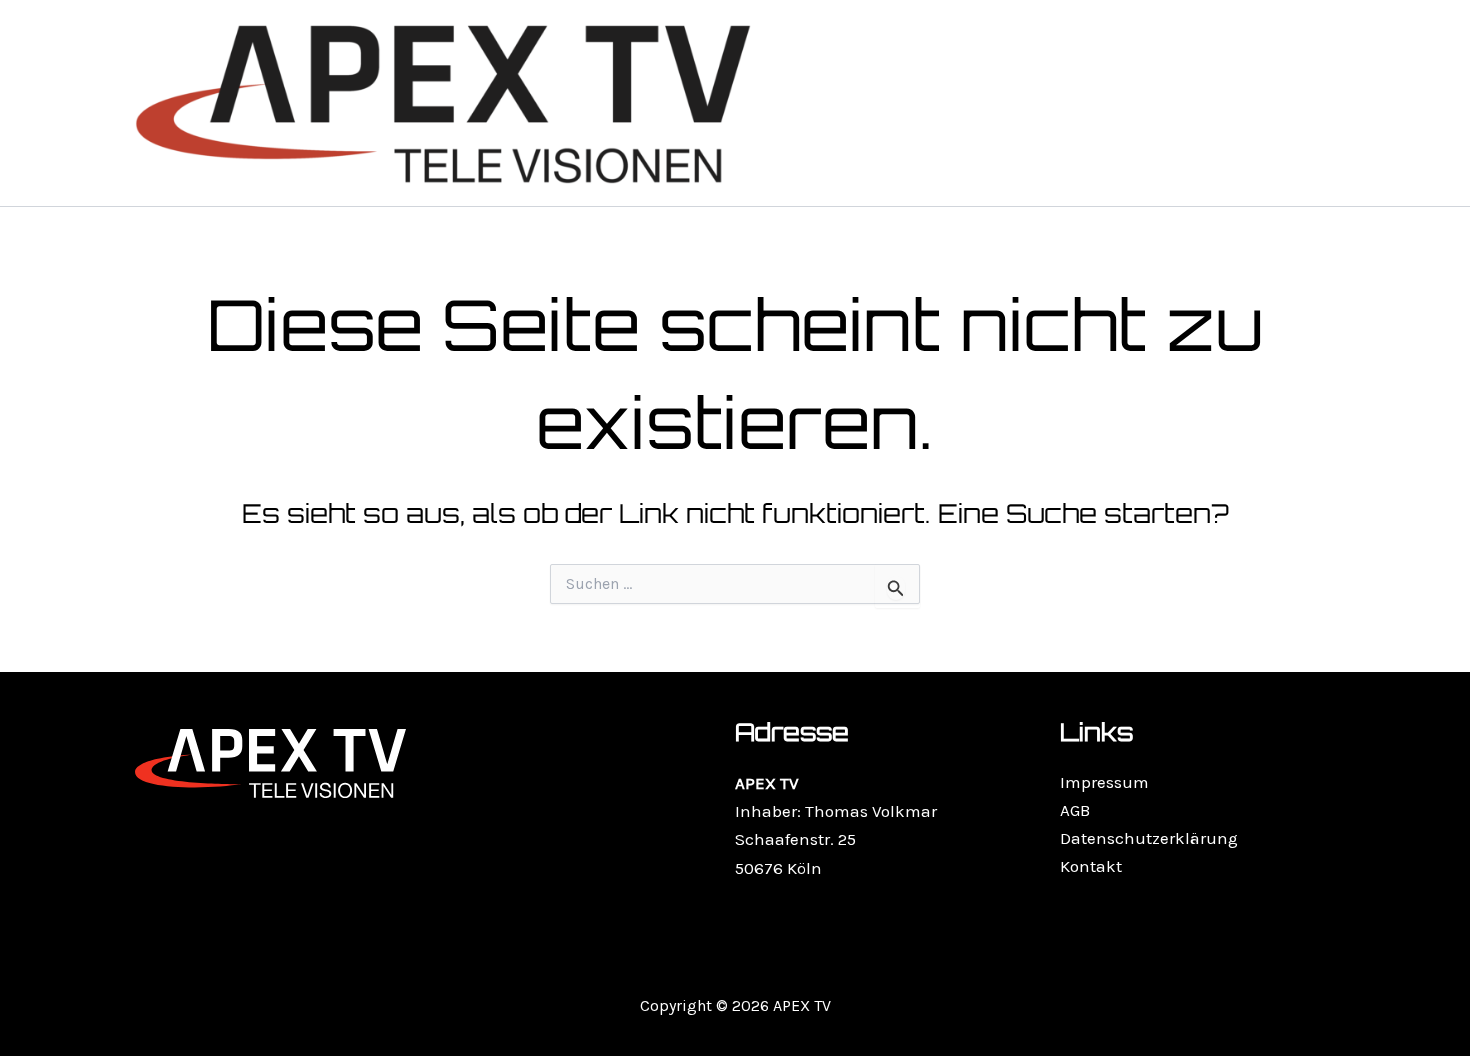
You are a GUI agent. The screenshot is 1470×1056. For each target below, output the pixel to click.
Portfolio (943, 103)
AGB (1075, 810)
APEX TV (839, 103)
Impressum (1104, 782)
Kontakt (1284, 103)
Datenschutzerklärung (1149, 838)
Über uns (1179, 103)
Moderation (1060, 103)
